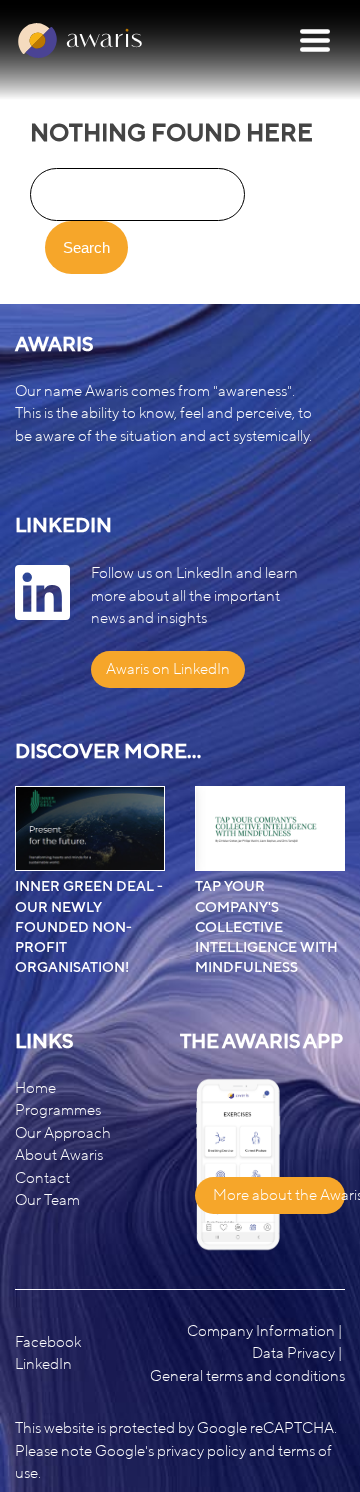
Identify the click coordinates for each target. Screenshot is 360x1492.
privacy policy (201, 1451)
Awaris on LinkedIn (168, 669)
